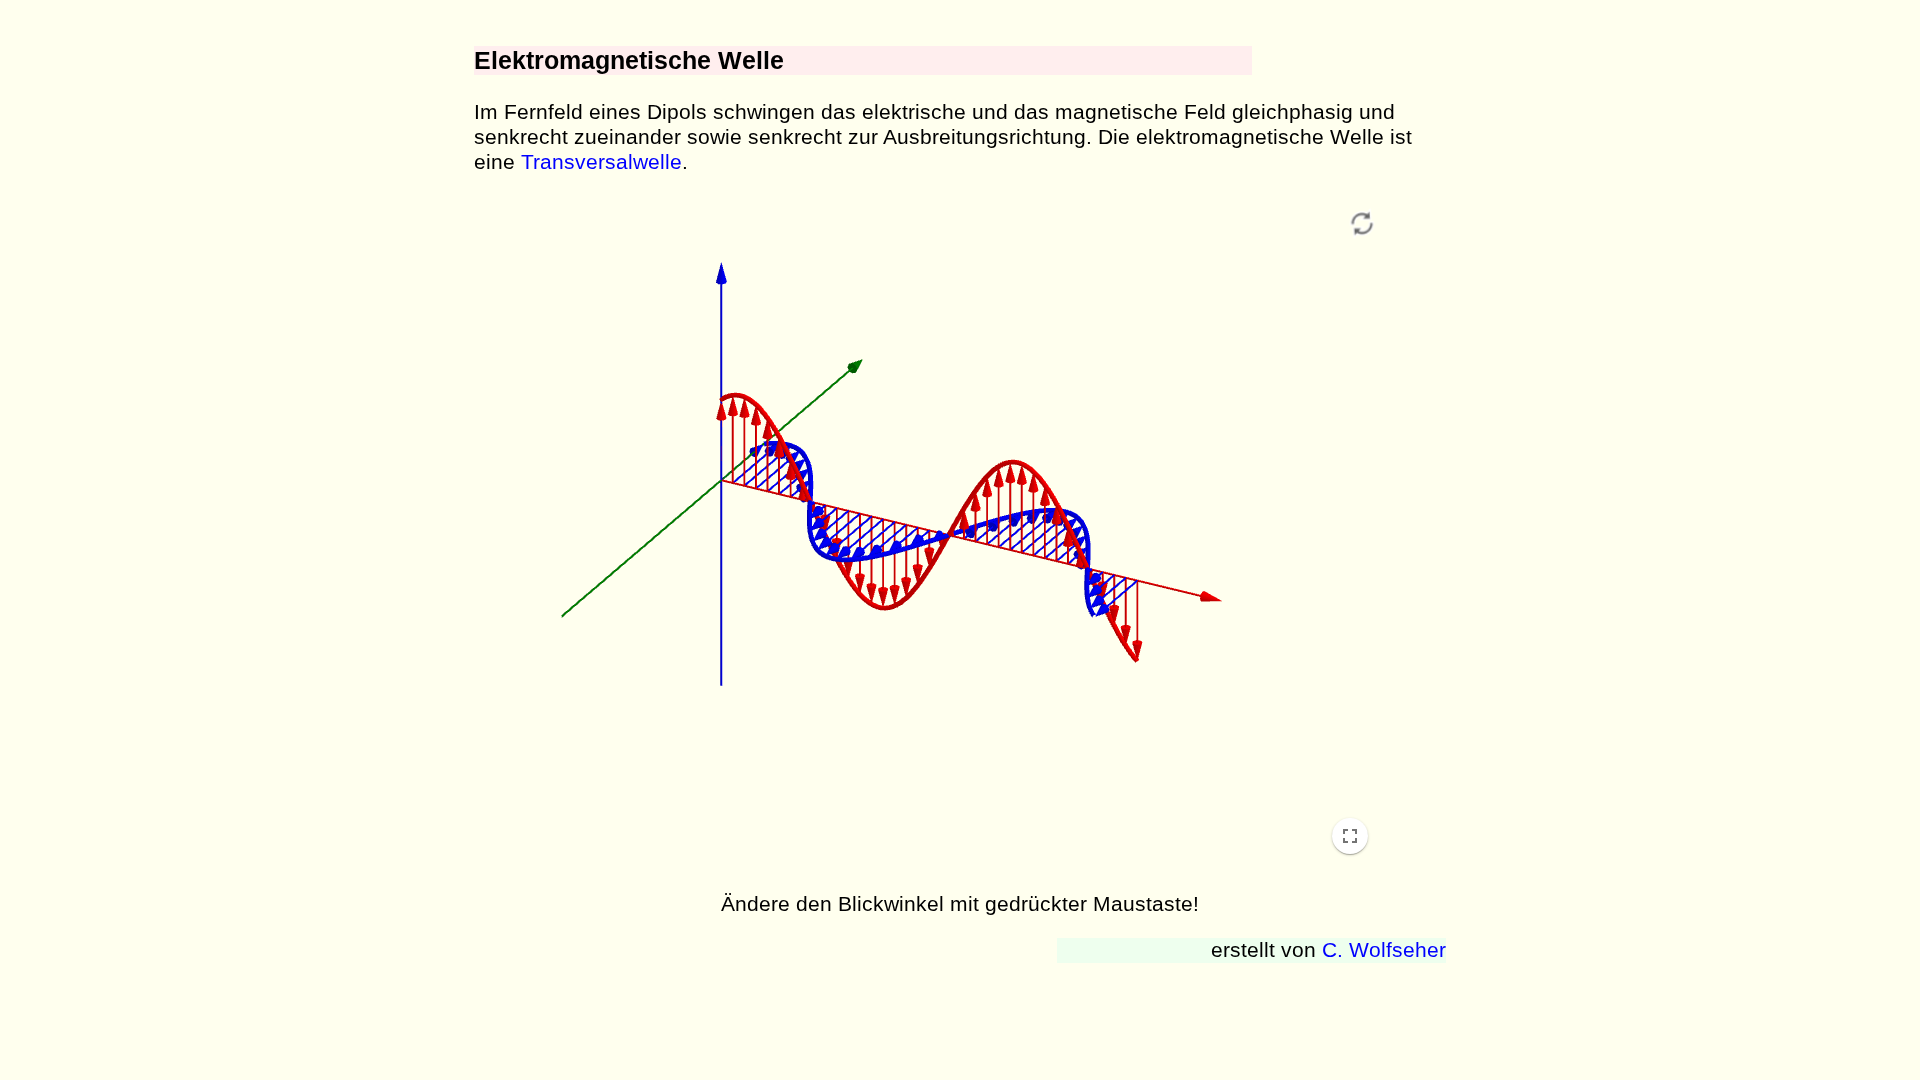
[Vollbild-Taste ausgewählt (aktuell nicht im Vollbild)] (1350, 836)
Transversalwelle (601, 162)
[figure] (929, 534)
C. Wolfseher (1384, 950)
